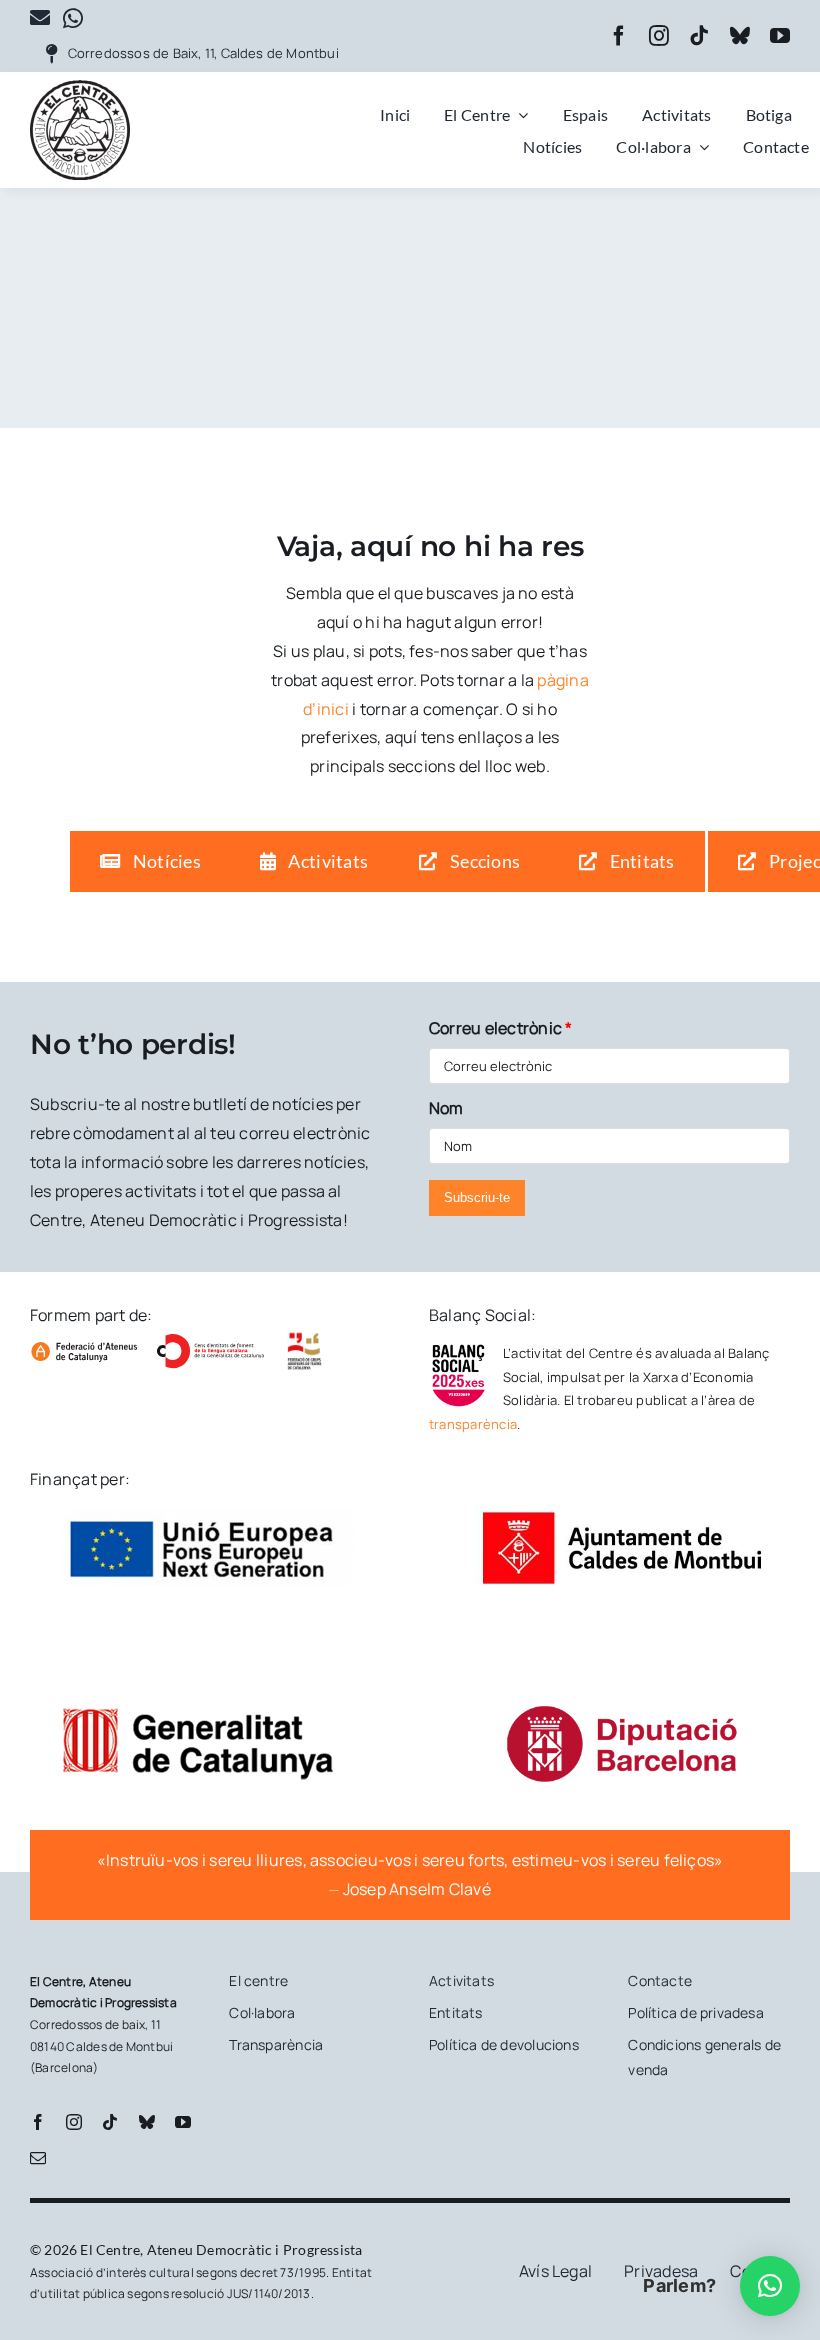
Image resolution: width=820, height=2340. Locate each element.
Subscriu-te (477, 1197)
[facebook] (619, 36)
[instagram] (659, 36)
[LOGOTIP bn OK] (80, 88)
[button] (770, 2286)
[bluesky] (740, 36)
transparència (473, 1424)
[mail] (38, 2158)
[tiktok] (699, 36)
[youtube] (780, 36)
